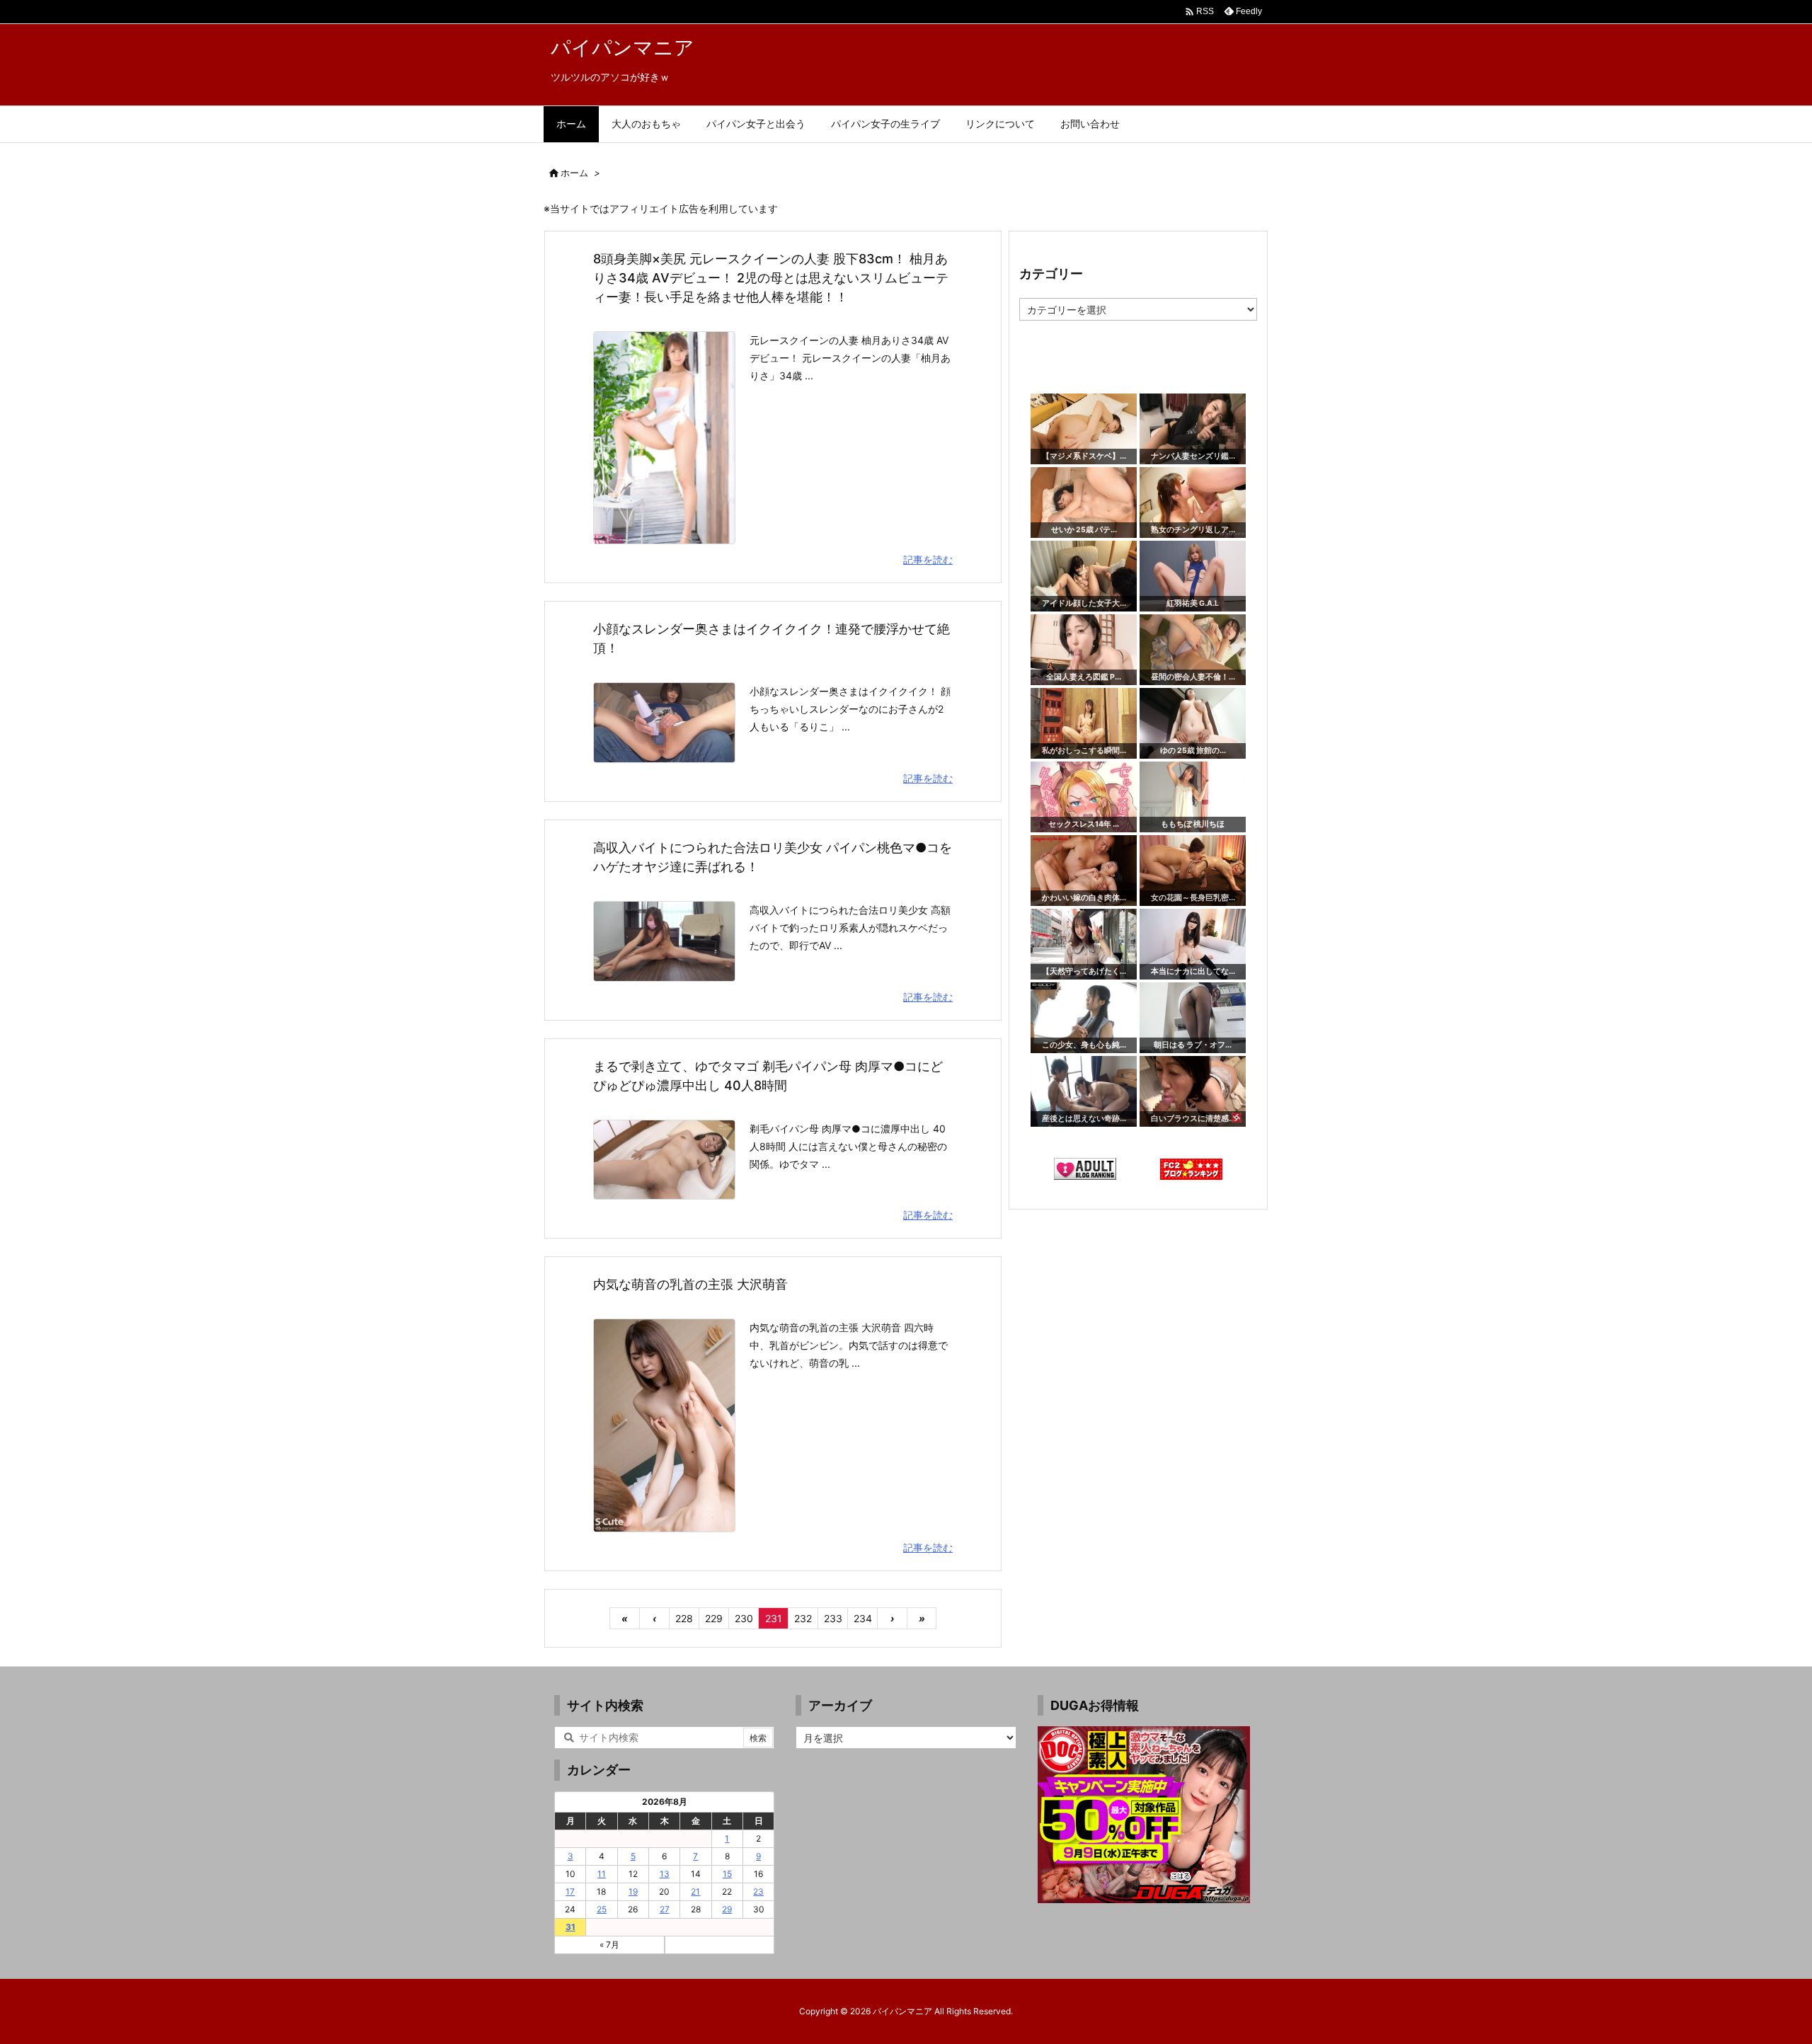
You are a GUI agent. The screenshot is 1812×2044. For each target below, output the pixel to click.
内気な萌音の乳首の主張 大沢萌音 (690, 1284)
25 (602, 1909)
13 (665, 1874)
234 (863, 1618)
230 (744, 1618)
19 (633, 1891)
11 (602, 1874)
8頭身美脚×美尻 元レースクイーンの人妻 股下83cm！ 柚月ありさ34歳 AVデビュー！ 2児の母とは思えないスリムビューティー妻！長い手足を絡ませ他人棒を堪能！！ (771, 278)
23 (758, 1891)
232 (803, 1618)
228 (684, 1618)
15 (727, 1874)
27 (665, 1909)
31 (570, 1927)
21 (695, 1891)
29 (727, 1909)
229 (714, 1618)
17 (570, 1891)
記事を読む (928, 559)
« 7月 (609, 1945)
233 (833, 1618)
